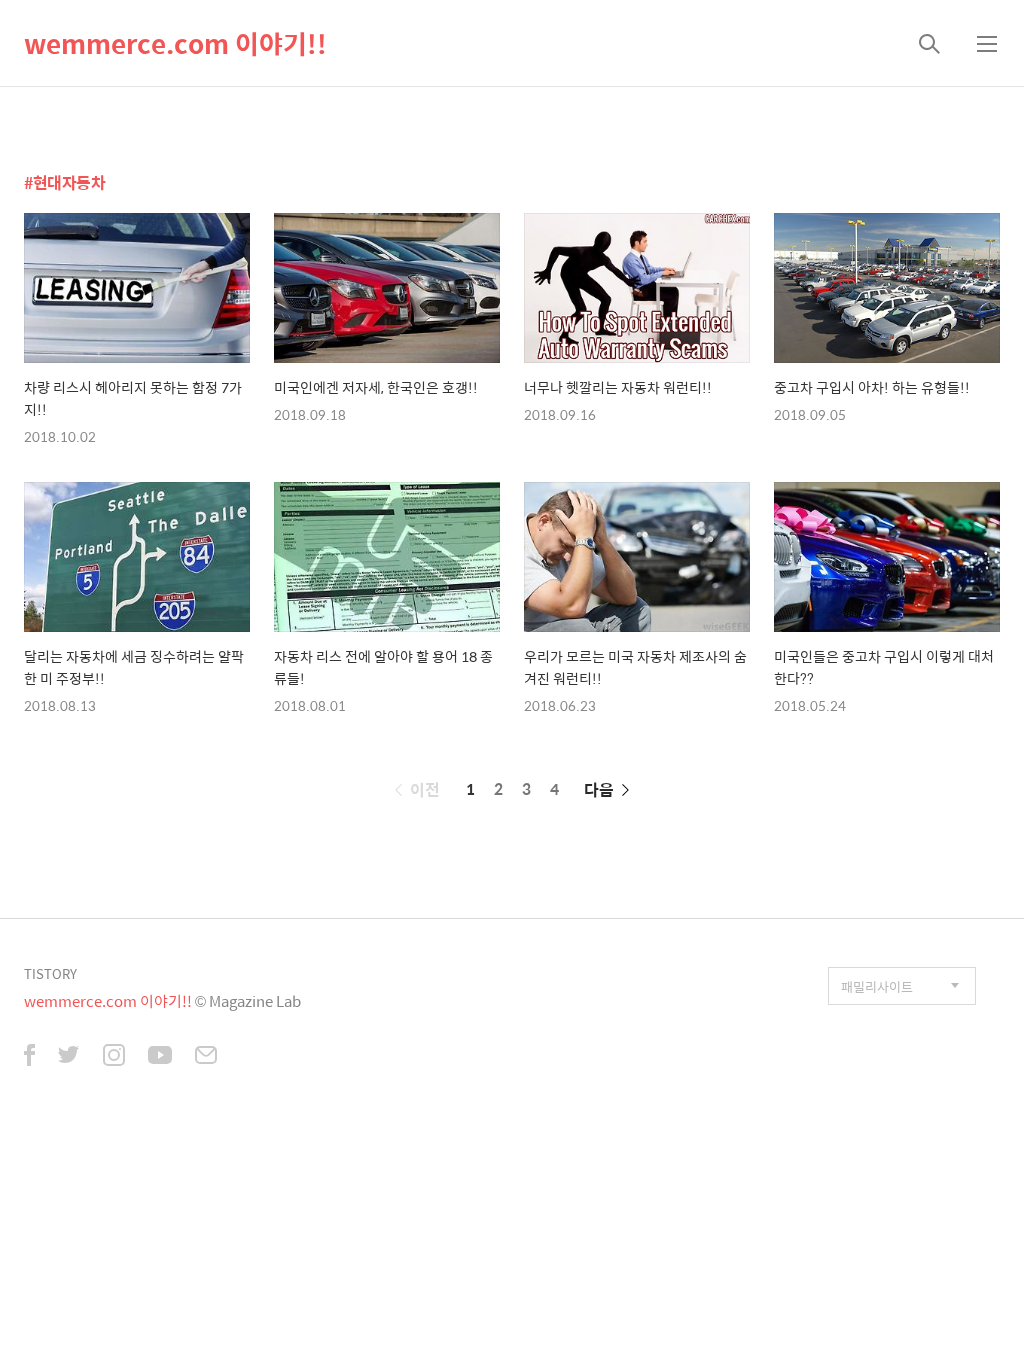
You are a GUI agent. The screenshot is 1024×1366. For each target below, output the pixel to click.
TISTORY (50, 973)
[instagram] (114, 1057)
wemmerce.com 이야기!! (175, 43)
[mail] (206, 1057)
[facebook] (29, 1057)
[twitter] (69, 1057)
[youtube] (160, 1057)
